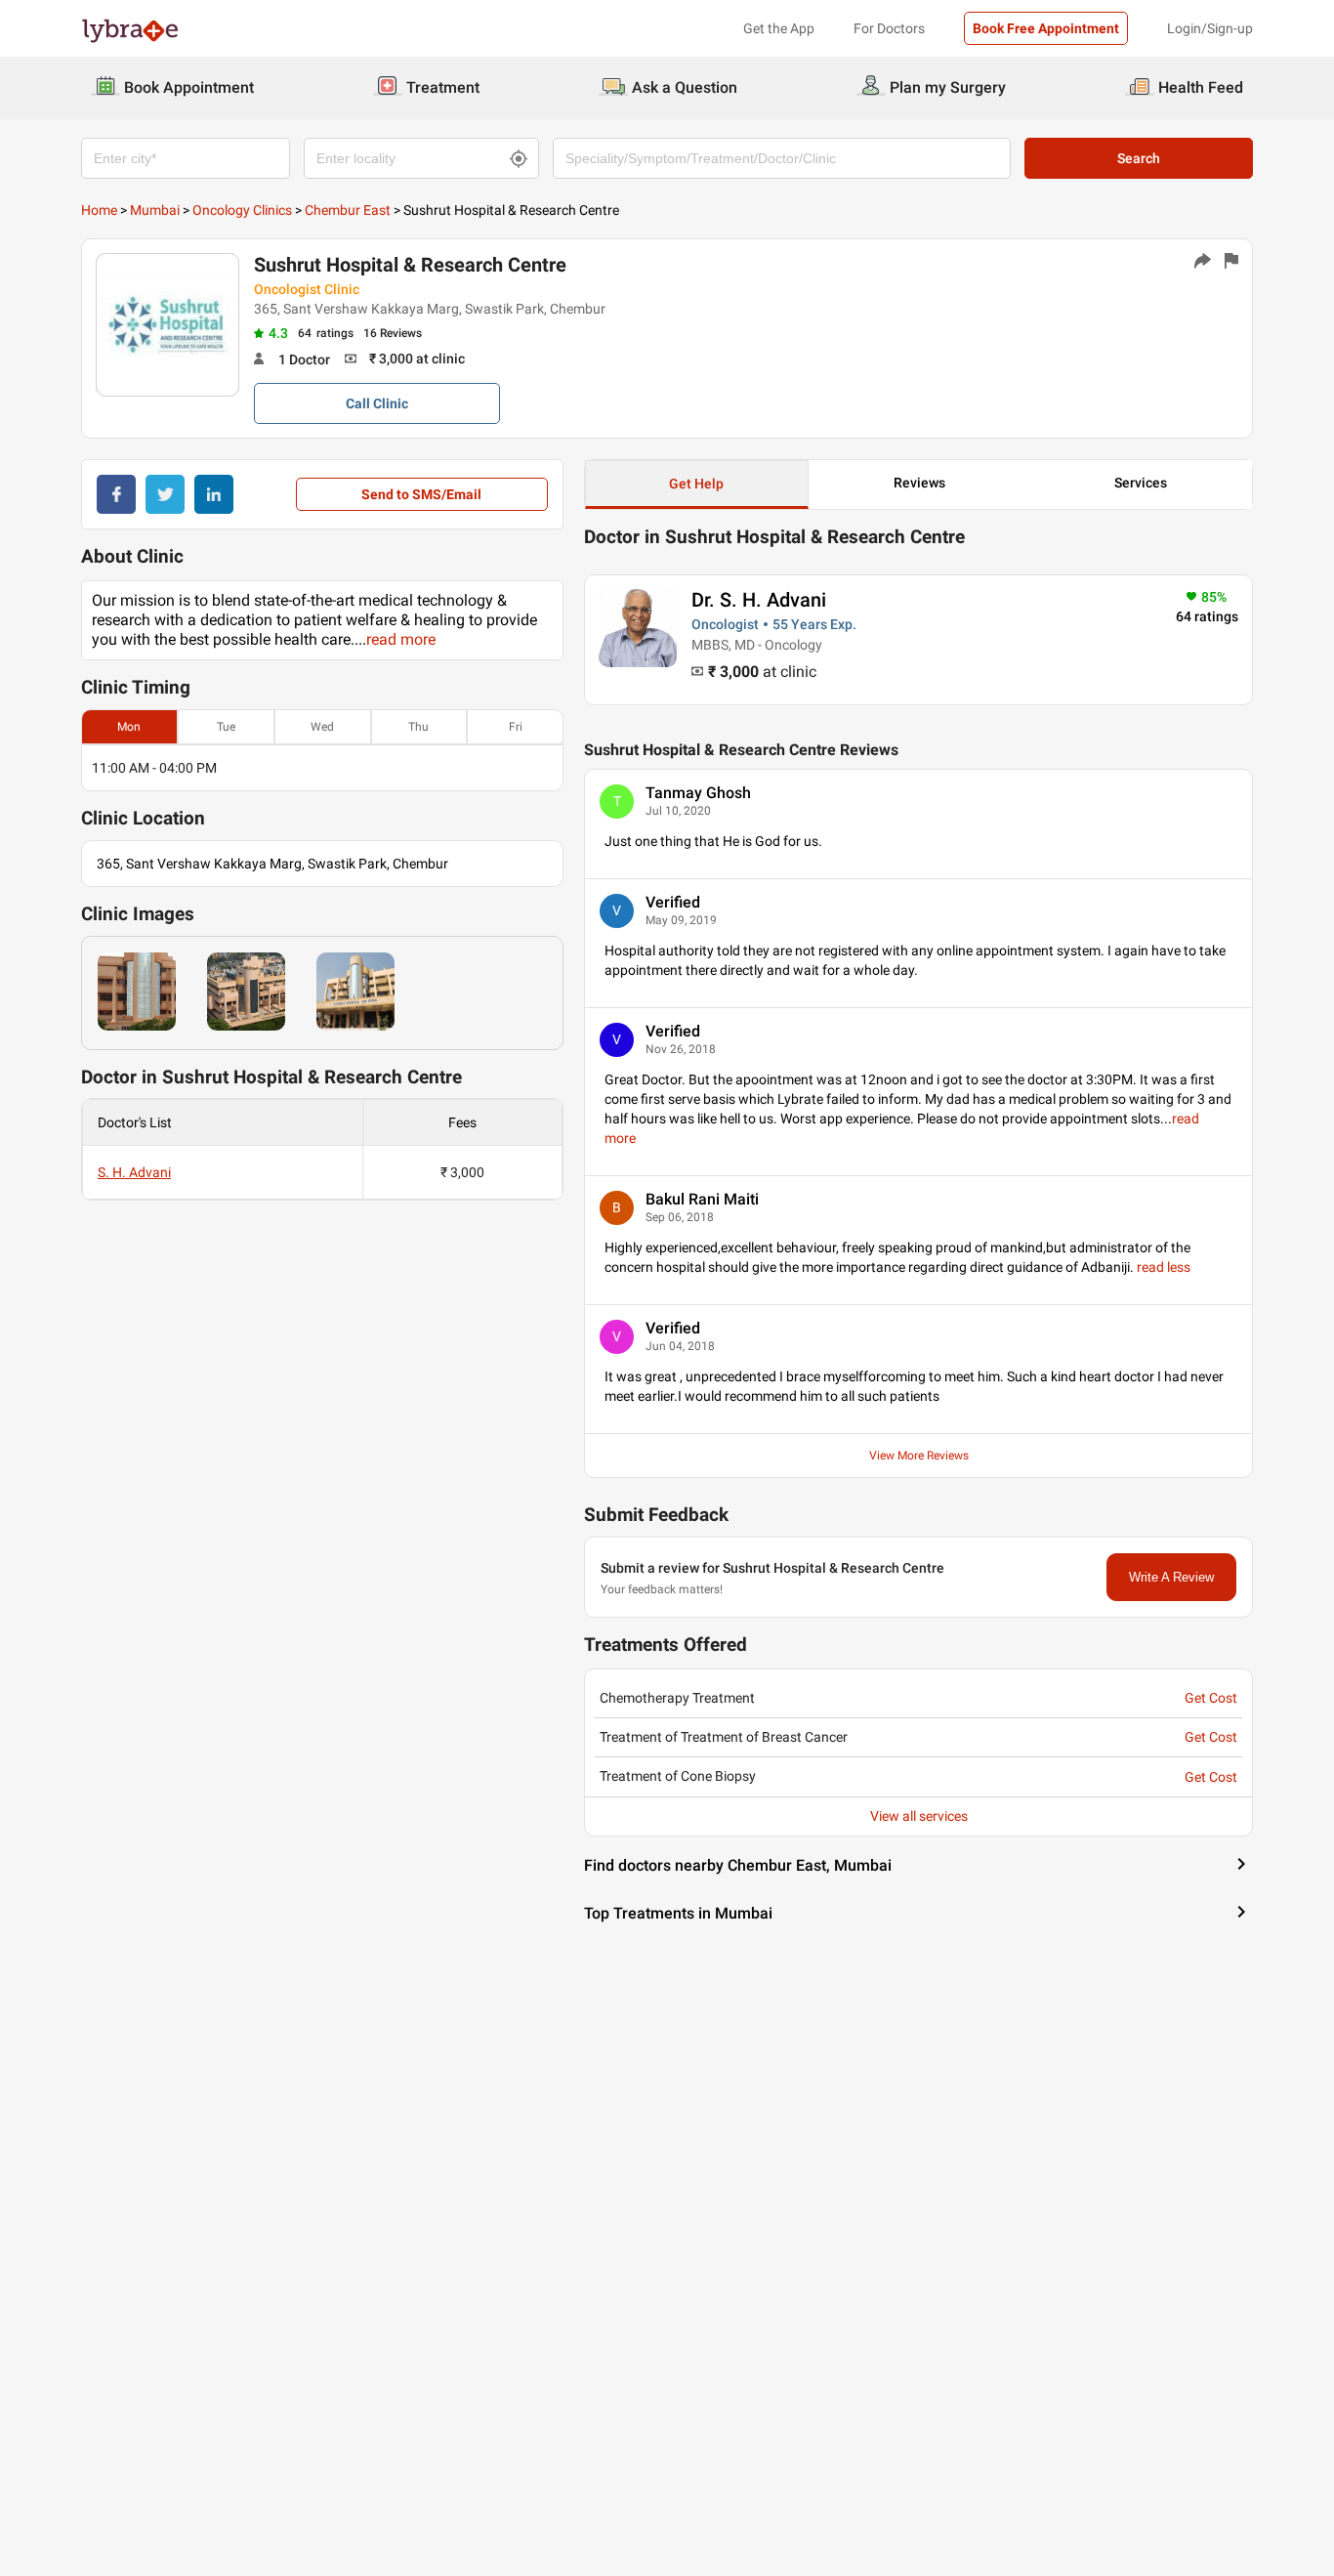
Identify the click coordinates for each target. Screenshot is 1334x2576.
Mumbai (155, 210)
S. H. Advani (134, 1172)
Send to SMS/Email (421, 494)
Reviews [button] (919, 483)
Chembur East (348, 210)
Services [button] (1141, 483)
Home (99, 210)
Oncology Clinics (242, 210)
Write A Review (1171, 1577)
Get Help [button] (696, 484)
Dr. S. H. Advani (759, 600)
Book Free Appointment (1046, 28)
